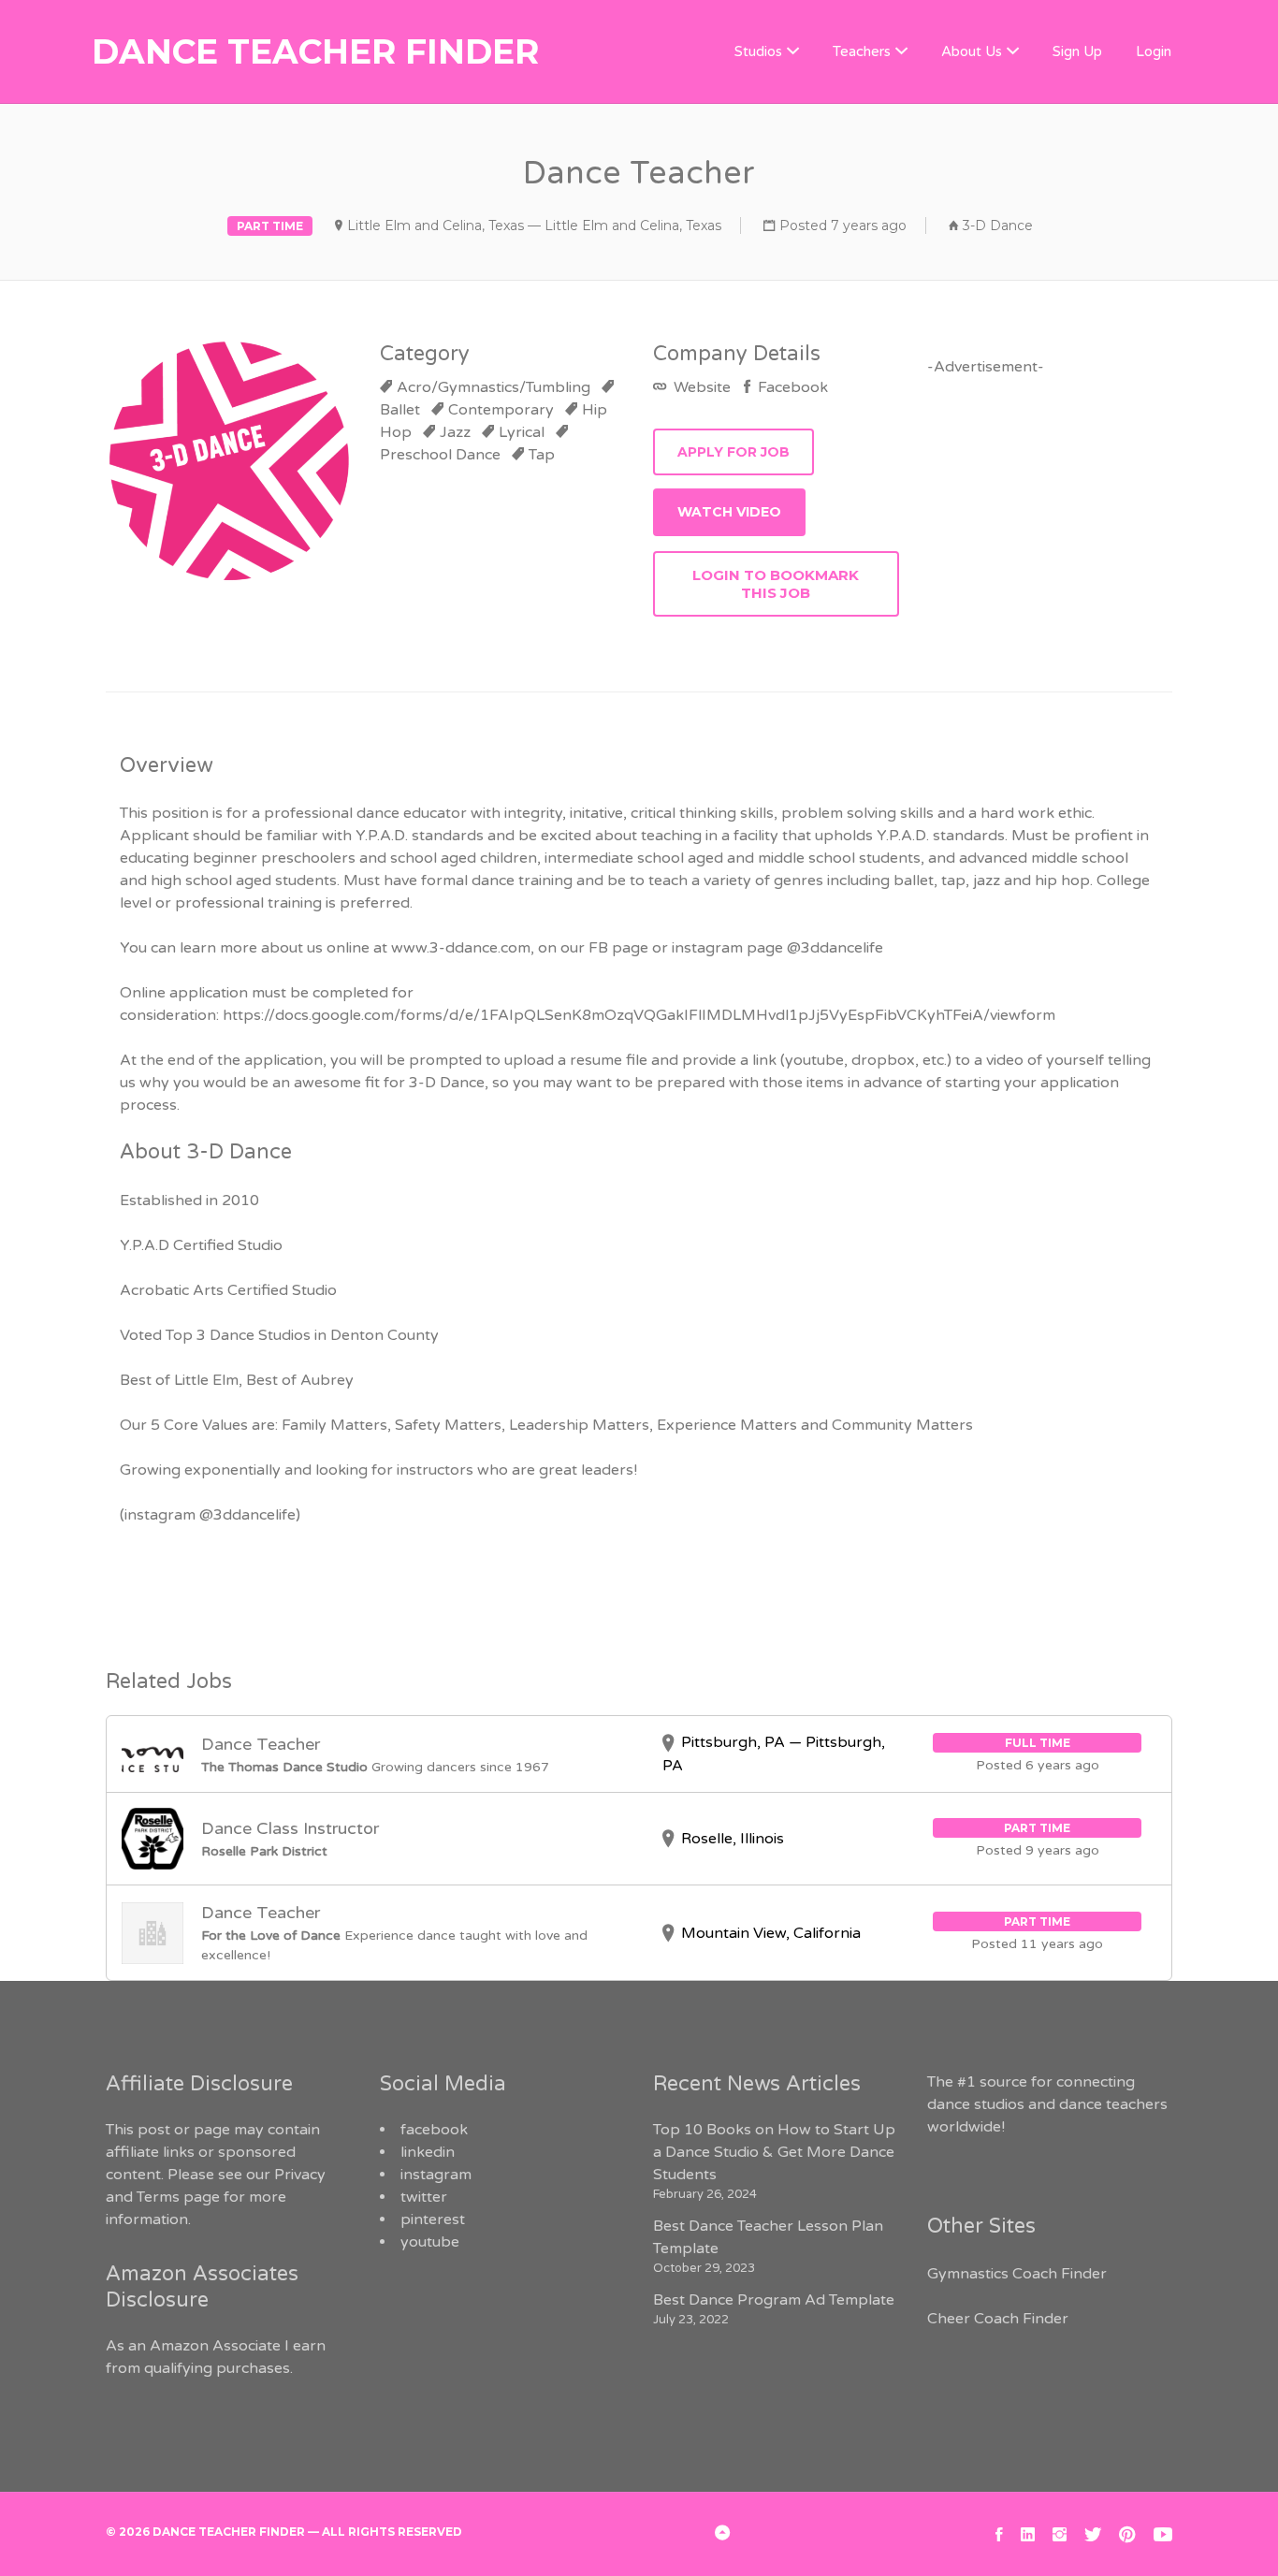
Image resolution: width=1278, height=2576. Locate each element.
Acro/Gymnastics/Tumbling (494, 387)
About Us (972, 51)
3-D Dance (998, 226)
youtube (430, 2242)
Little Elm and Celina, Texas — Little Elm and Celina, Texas (534, 226)
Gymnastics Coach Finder (1017, 2274)
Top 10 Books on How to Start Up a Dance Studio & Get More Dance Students (774, 2152)
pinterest (433, 2219)
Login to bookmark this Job (776, 584)
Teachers (862, 51)
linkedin (428, 2152)
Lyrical (522, 432)
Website (700, 387)
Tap (542, 455)
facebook (434, 2130)
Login (1154, 51)
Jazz (455, 432)
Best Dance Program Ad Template (774, 2300)
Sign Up (1077, 51)
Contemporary (501, 410)
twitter (424, 2197)
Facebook (791, 387)
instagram (436, 2175)
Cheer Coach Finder (998, 2319)
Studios (758, 51)
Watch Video (729, 512)
